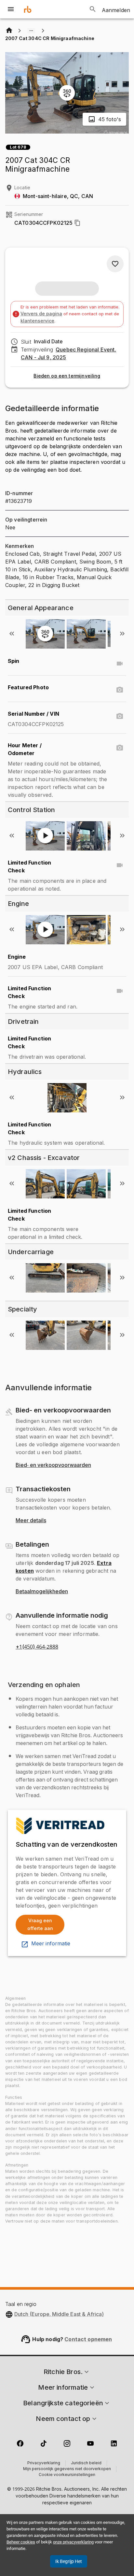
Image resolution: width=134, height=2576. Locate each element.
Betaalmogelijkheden (42, 1592)
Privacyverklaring (44, 2463)
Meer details (31, 1521)
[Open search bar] (93, 9)
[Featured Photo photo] (120, 690)
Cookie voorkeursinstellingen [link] (67, 2475)
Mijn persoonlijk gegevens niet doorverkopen (67, 2469)
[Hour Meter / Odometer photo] (120, 748)
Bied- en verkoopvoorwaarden (53, 1465)
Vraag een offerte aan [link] (40, 1925)
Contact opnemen (88, 2339)
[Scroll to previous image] (12, 634)
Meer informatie (51, 1944)
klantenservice (37, 321)
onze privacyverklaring (73, 2542)
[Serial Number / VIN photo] (120, 716)
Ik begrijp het (69, 2561)
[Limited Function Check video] (120, 865)
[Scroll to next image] (122, 634)
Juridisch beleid (86, 2463)
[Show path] (31, 31)
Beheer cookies (21, 2542)
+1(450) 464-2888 (37, 1647)
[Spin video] (120, 664)
